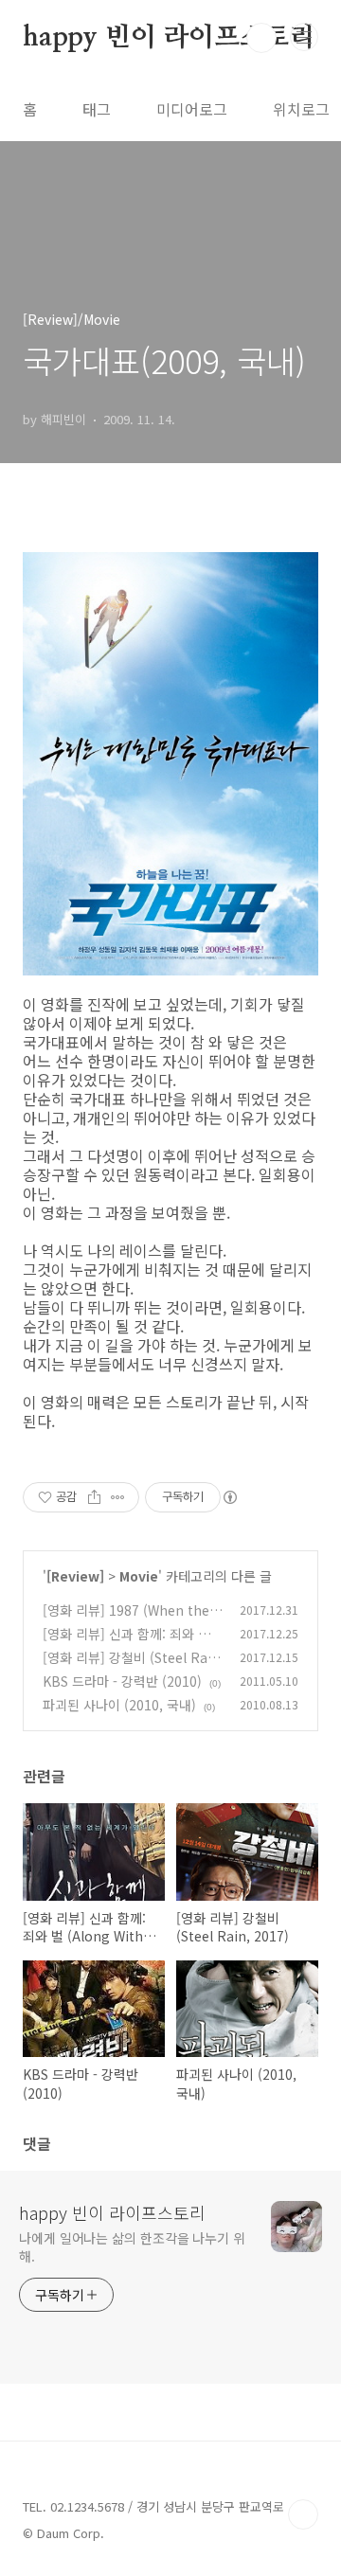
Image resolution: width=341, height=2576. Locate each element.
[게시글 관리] (118, 1497)
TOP (303, 2514)
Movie (139, 1576)
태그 (97, 109)
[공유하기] (94, 1497)
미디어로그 (192, 109)
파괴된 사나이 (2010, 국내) (119, 1705)
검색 (261, 38)
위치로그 (301, 109)
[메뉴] (304, 37)
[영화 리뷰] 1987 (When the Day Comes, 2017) (133, 1620)
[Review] (75, 1576)
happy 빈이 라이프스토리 (169, 38)
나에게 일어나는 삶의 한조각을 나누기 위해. (132, 2247)
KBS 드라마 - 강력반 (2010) (122, 1681)
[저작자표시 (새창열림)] (229, 1497)
